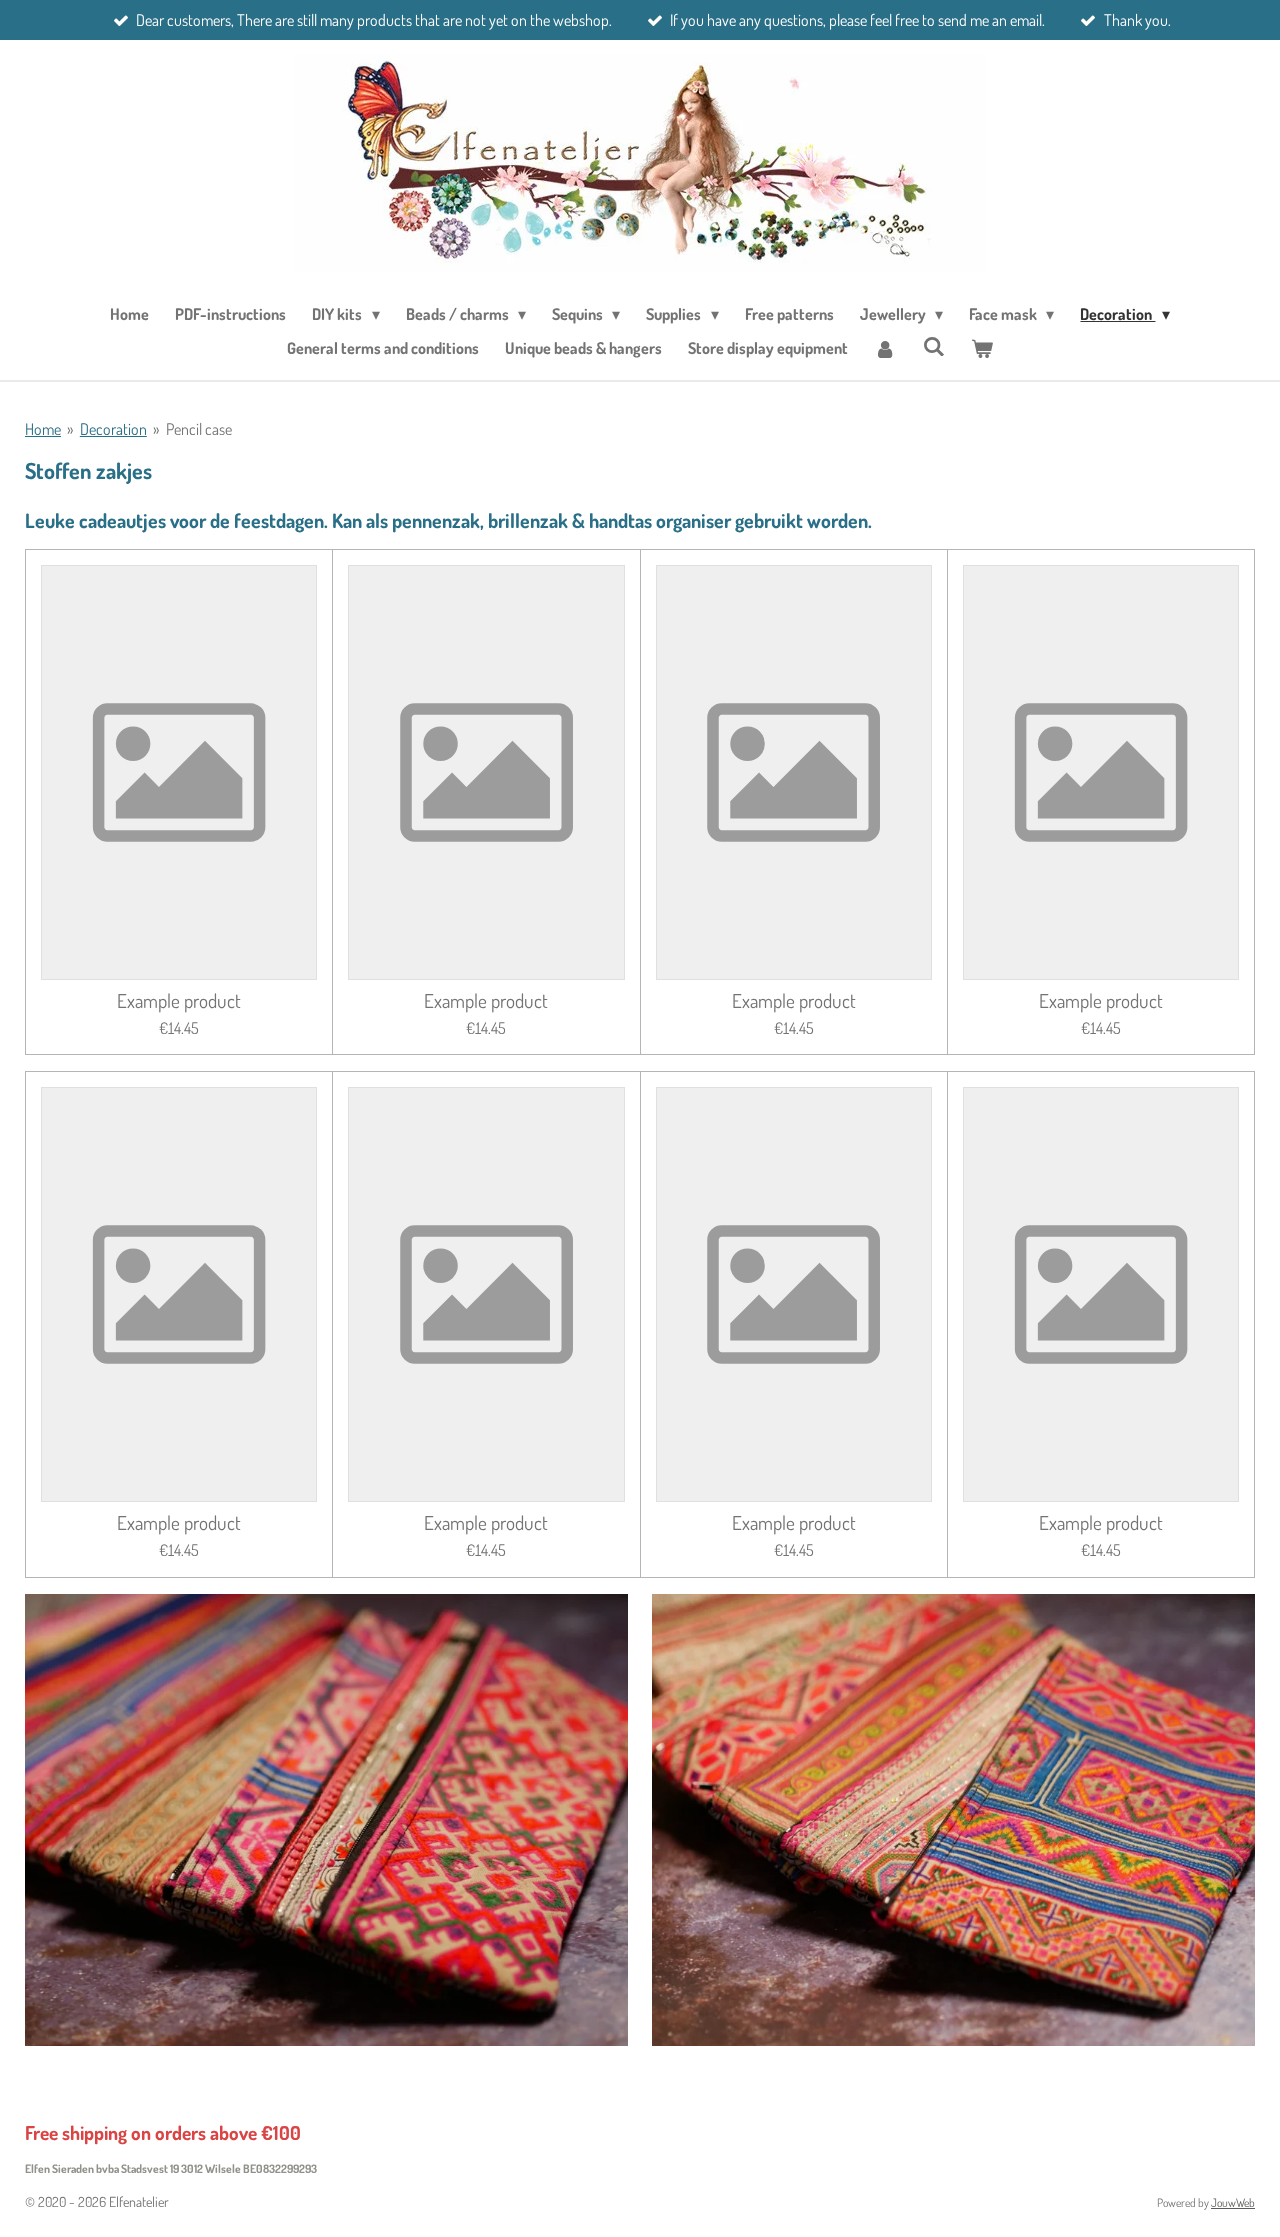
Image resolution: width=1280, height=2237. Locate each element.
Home (43, 429)
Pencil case (199, 429)
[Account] (885, 348)
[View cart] (982, 348)
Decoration (113, 429)
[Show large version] (326, 1820)
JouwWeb (1233, 2202)
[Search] (933, 346)
